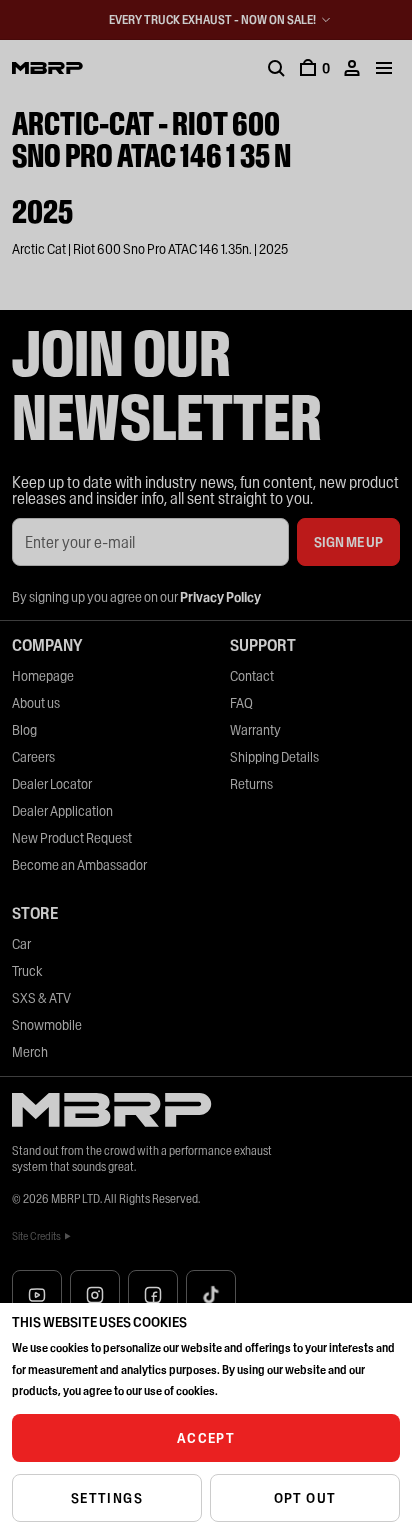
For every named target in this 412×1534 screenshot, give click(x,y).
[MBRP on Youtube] (37, 1295)
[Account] (352, 68)
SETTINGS (107, 1498)
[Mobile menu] (384, 68)
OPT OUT (305, 1498)
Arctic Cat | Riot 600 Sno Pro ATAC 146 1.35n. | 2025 (150, 249)
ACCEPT (206, 1438)
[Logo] (47, 68)
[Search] (276, 68)
